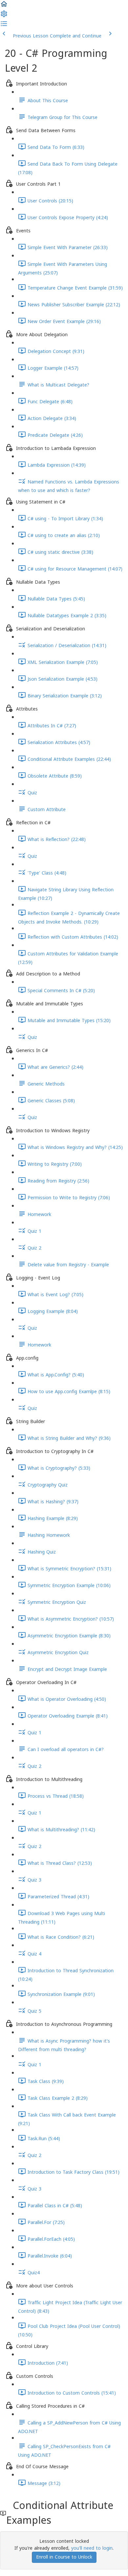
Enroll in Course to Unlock (64, 2557)
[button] (4, 6)
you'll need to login (92, 2548)
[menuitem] (4, 16)
